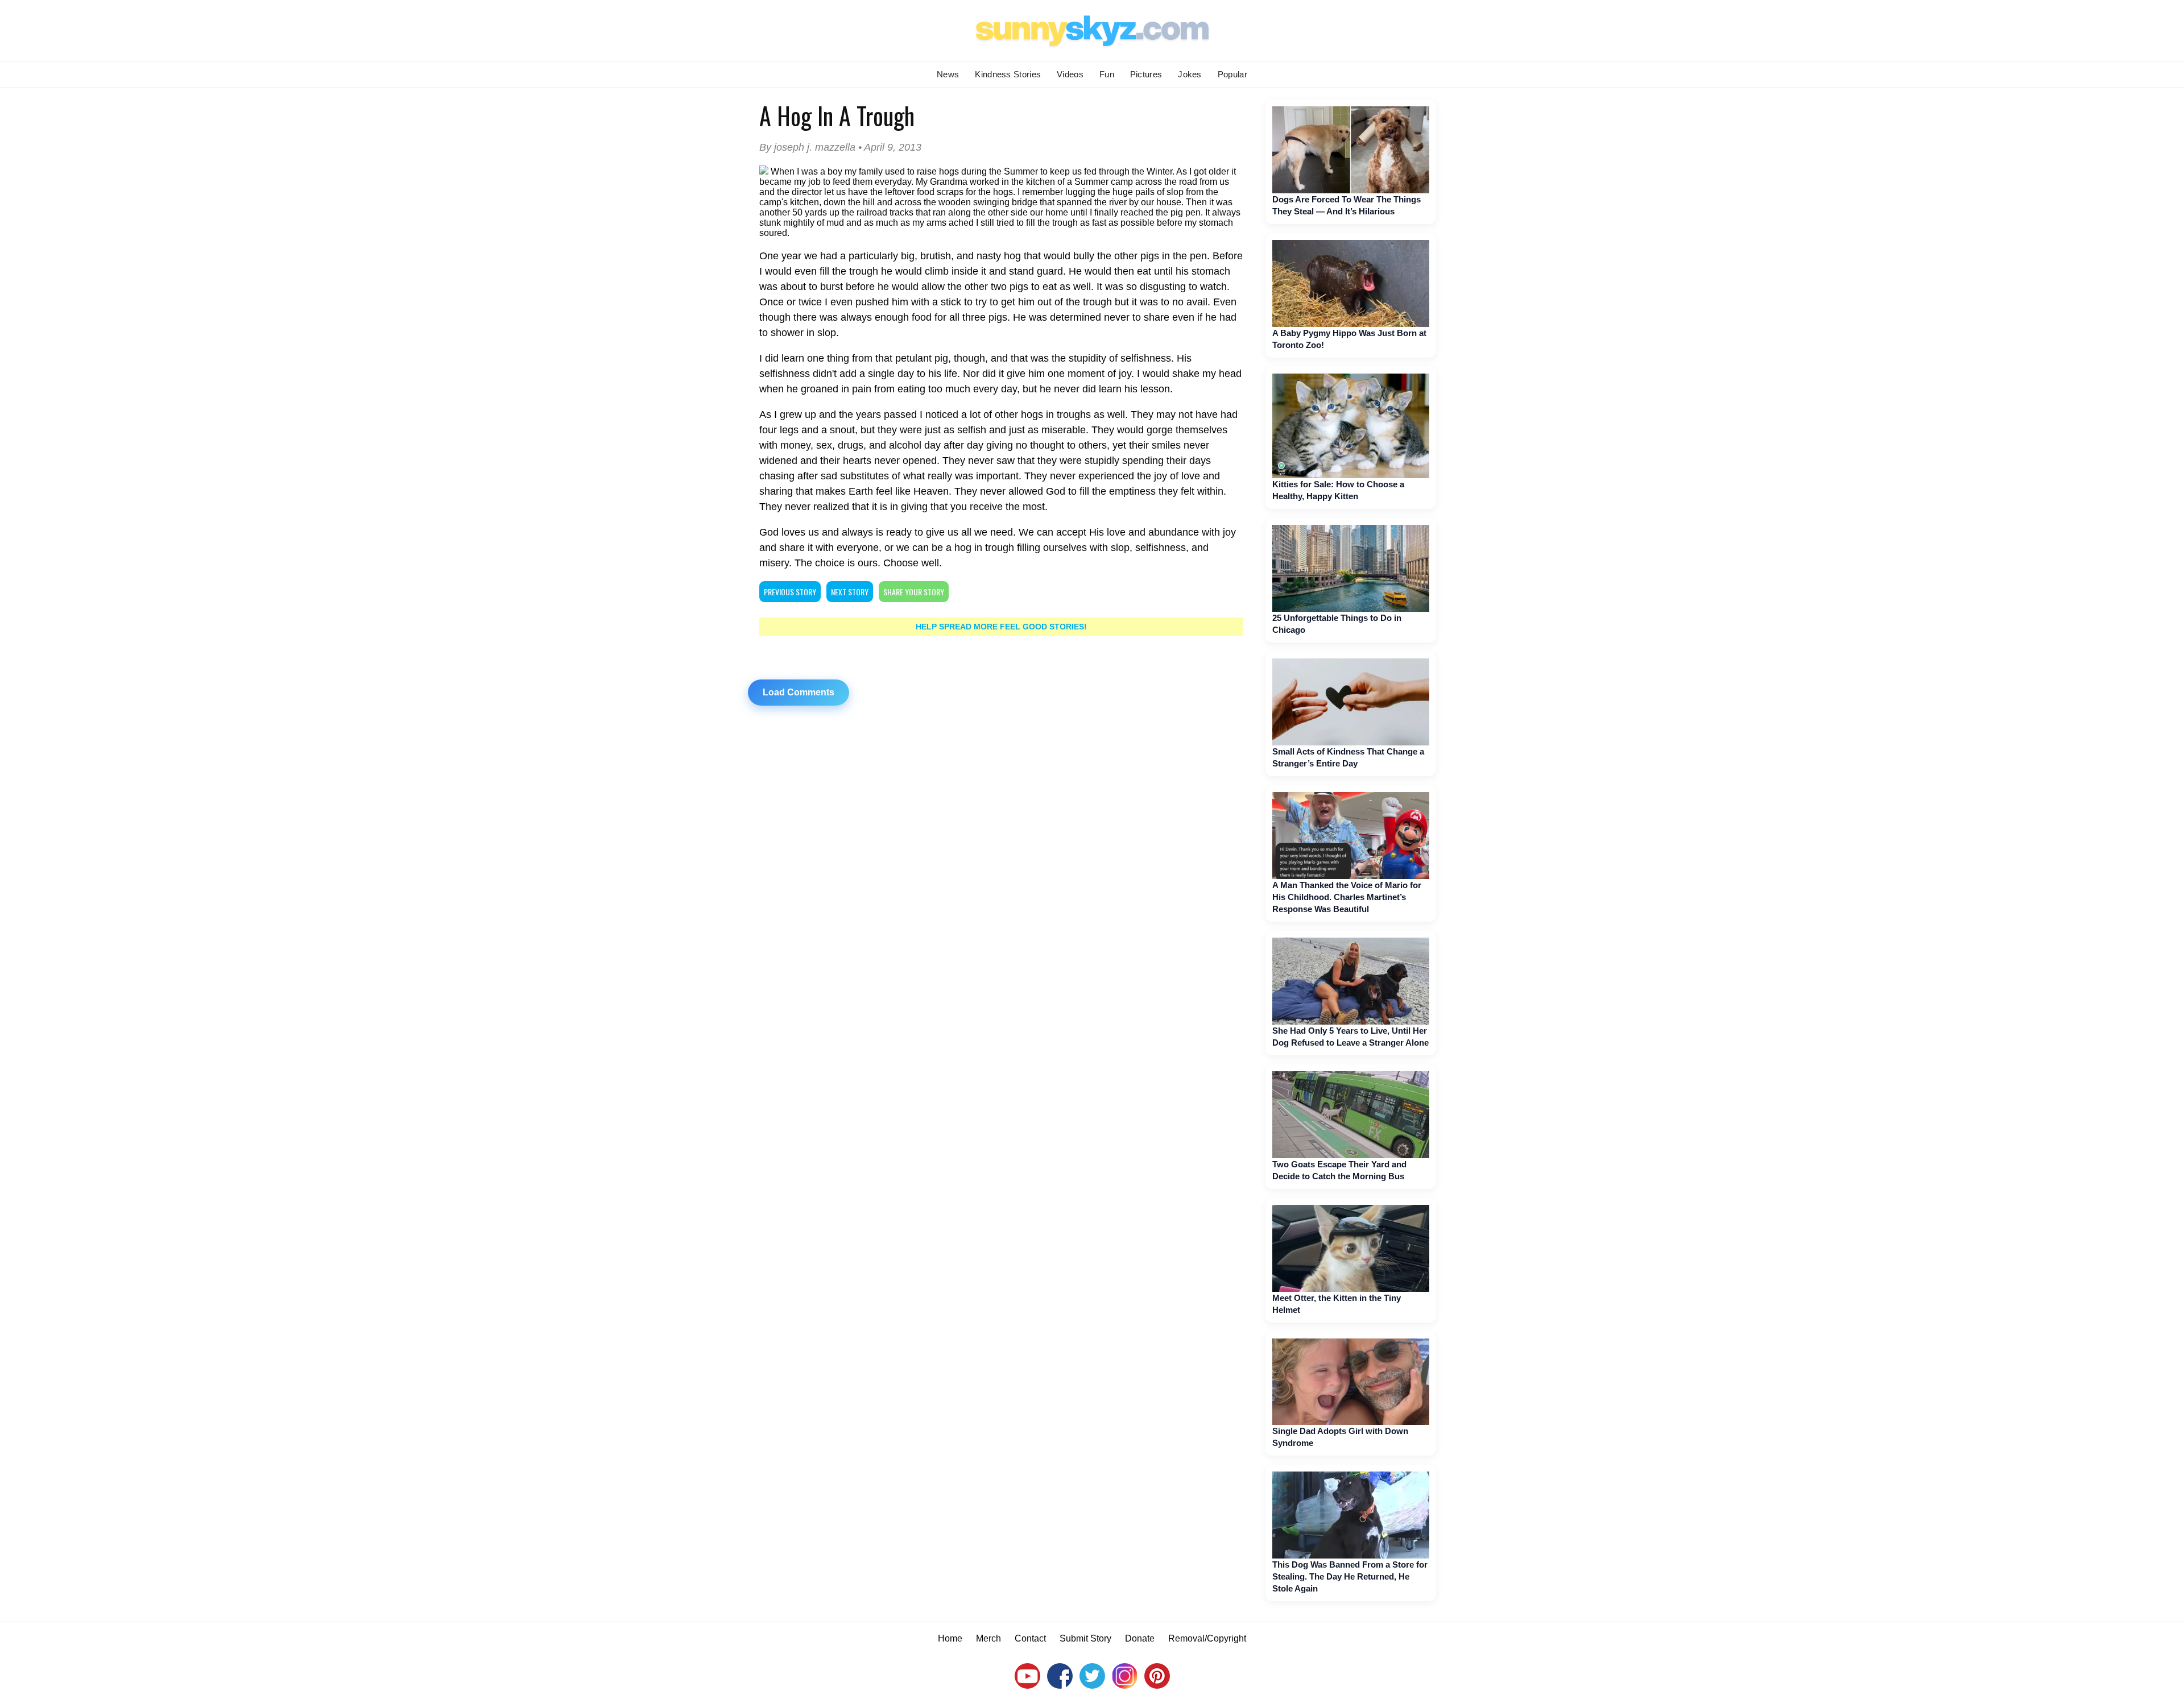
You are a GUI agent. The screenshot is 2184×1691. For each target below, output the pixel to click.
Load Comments (799, 692)
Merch (988, 1638)
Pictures (1146, 74)
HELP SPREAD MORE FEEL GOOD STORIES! (1001, 627)
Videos (1070, 74)
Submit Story (1085, 1638)
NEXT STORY (850, 592)
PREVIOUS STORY (790, 592)
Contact (1030, 1638)
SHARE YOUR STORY (914, 592)
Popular (1232, 74)
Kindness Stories (1008, 74)
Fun (1107, 74)
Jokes (1190, 74)
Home (950, 1638)
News (948, 74)
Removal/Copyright (1207, 1638)
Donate (1140, 1638)
